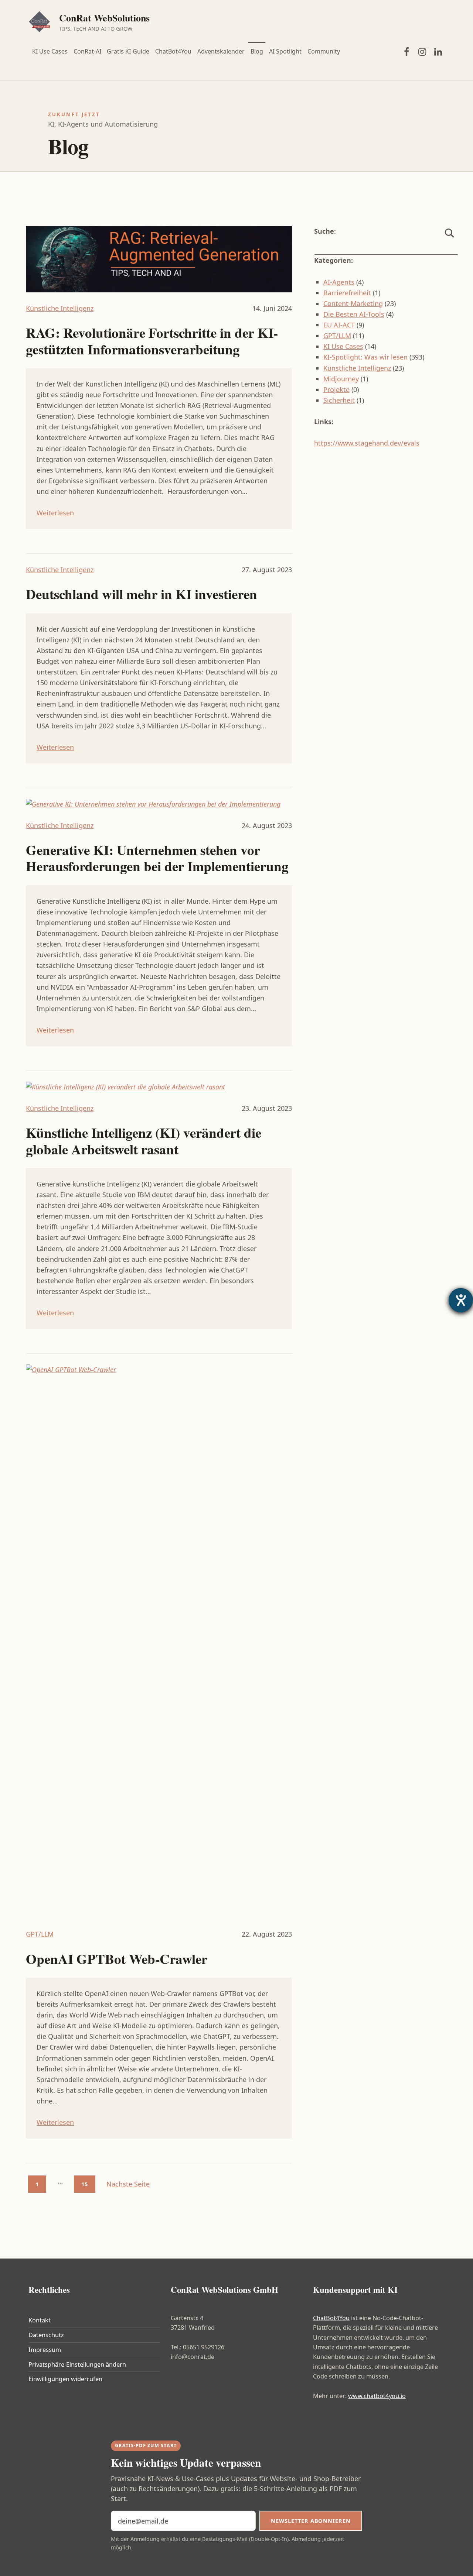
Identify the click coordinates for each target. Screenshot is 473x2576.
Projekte (336, 389)
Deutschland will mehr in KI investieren (142, 594)
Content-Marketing (353, 303)
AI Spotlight (285, 51)
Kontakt (40, 2320)
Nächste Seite (128, 2184)
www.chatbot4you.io (377, 2396)
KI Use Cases (50, 51)
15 (85, 2184)
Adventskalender (221, 51)
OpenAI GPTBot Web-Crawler (117, 1959)
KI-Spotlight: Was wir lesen (365, 357)
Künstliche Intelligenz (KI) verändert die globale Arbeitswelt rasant (144, 1141)
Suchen (450, 241)
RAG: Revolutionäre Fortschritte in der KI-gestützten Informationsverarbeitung (152, 341)
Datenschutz (46, 2335)
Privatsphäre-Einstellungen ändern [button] (77, 2364)
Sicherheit (339, 400)
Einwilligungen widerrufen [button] (65, 2379)
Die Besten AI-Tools (354, 314)
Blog (257, 51)
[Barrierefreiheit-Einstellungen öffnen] (461, 1300)
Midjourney (341, 379)
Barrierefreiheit (347, 293)
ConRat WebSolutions (104, 18)
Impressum (45, 2350)
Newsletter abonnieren (311, 2521)
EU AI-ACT (339, 325)
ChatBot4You (173, 51)
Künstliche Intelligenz (60, 308)
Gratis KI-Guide (128, 51)
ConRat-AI (87, 51)
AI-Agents (339, 282)
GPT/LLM (40, 1934)
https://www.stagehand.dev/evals (367, 443)
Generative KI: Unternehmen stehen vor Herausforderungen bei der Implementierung (157, 858)
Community (324, 51)
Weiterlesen (55, 513)
